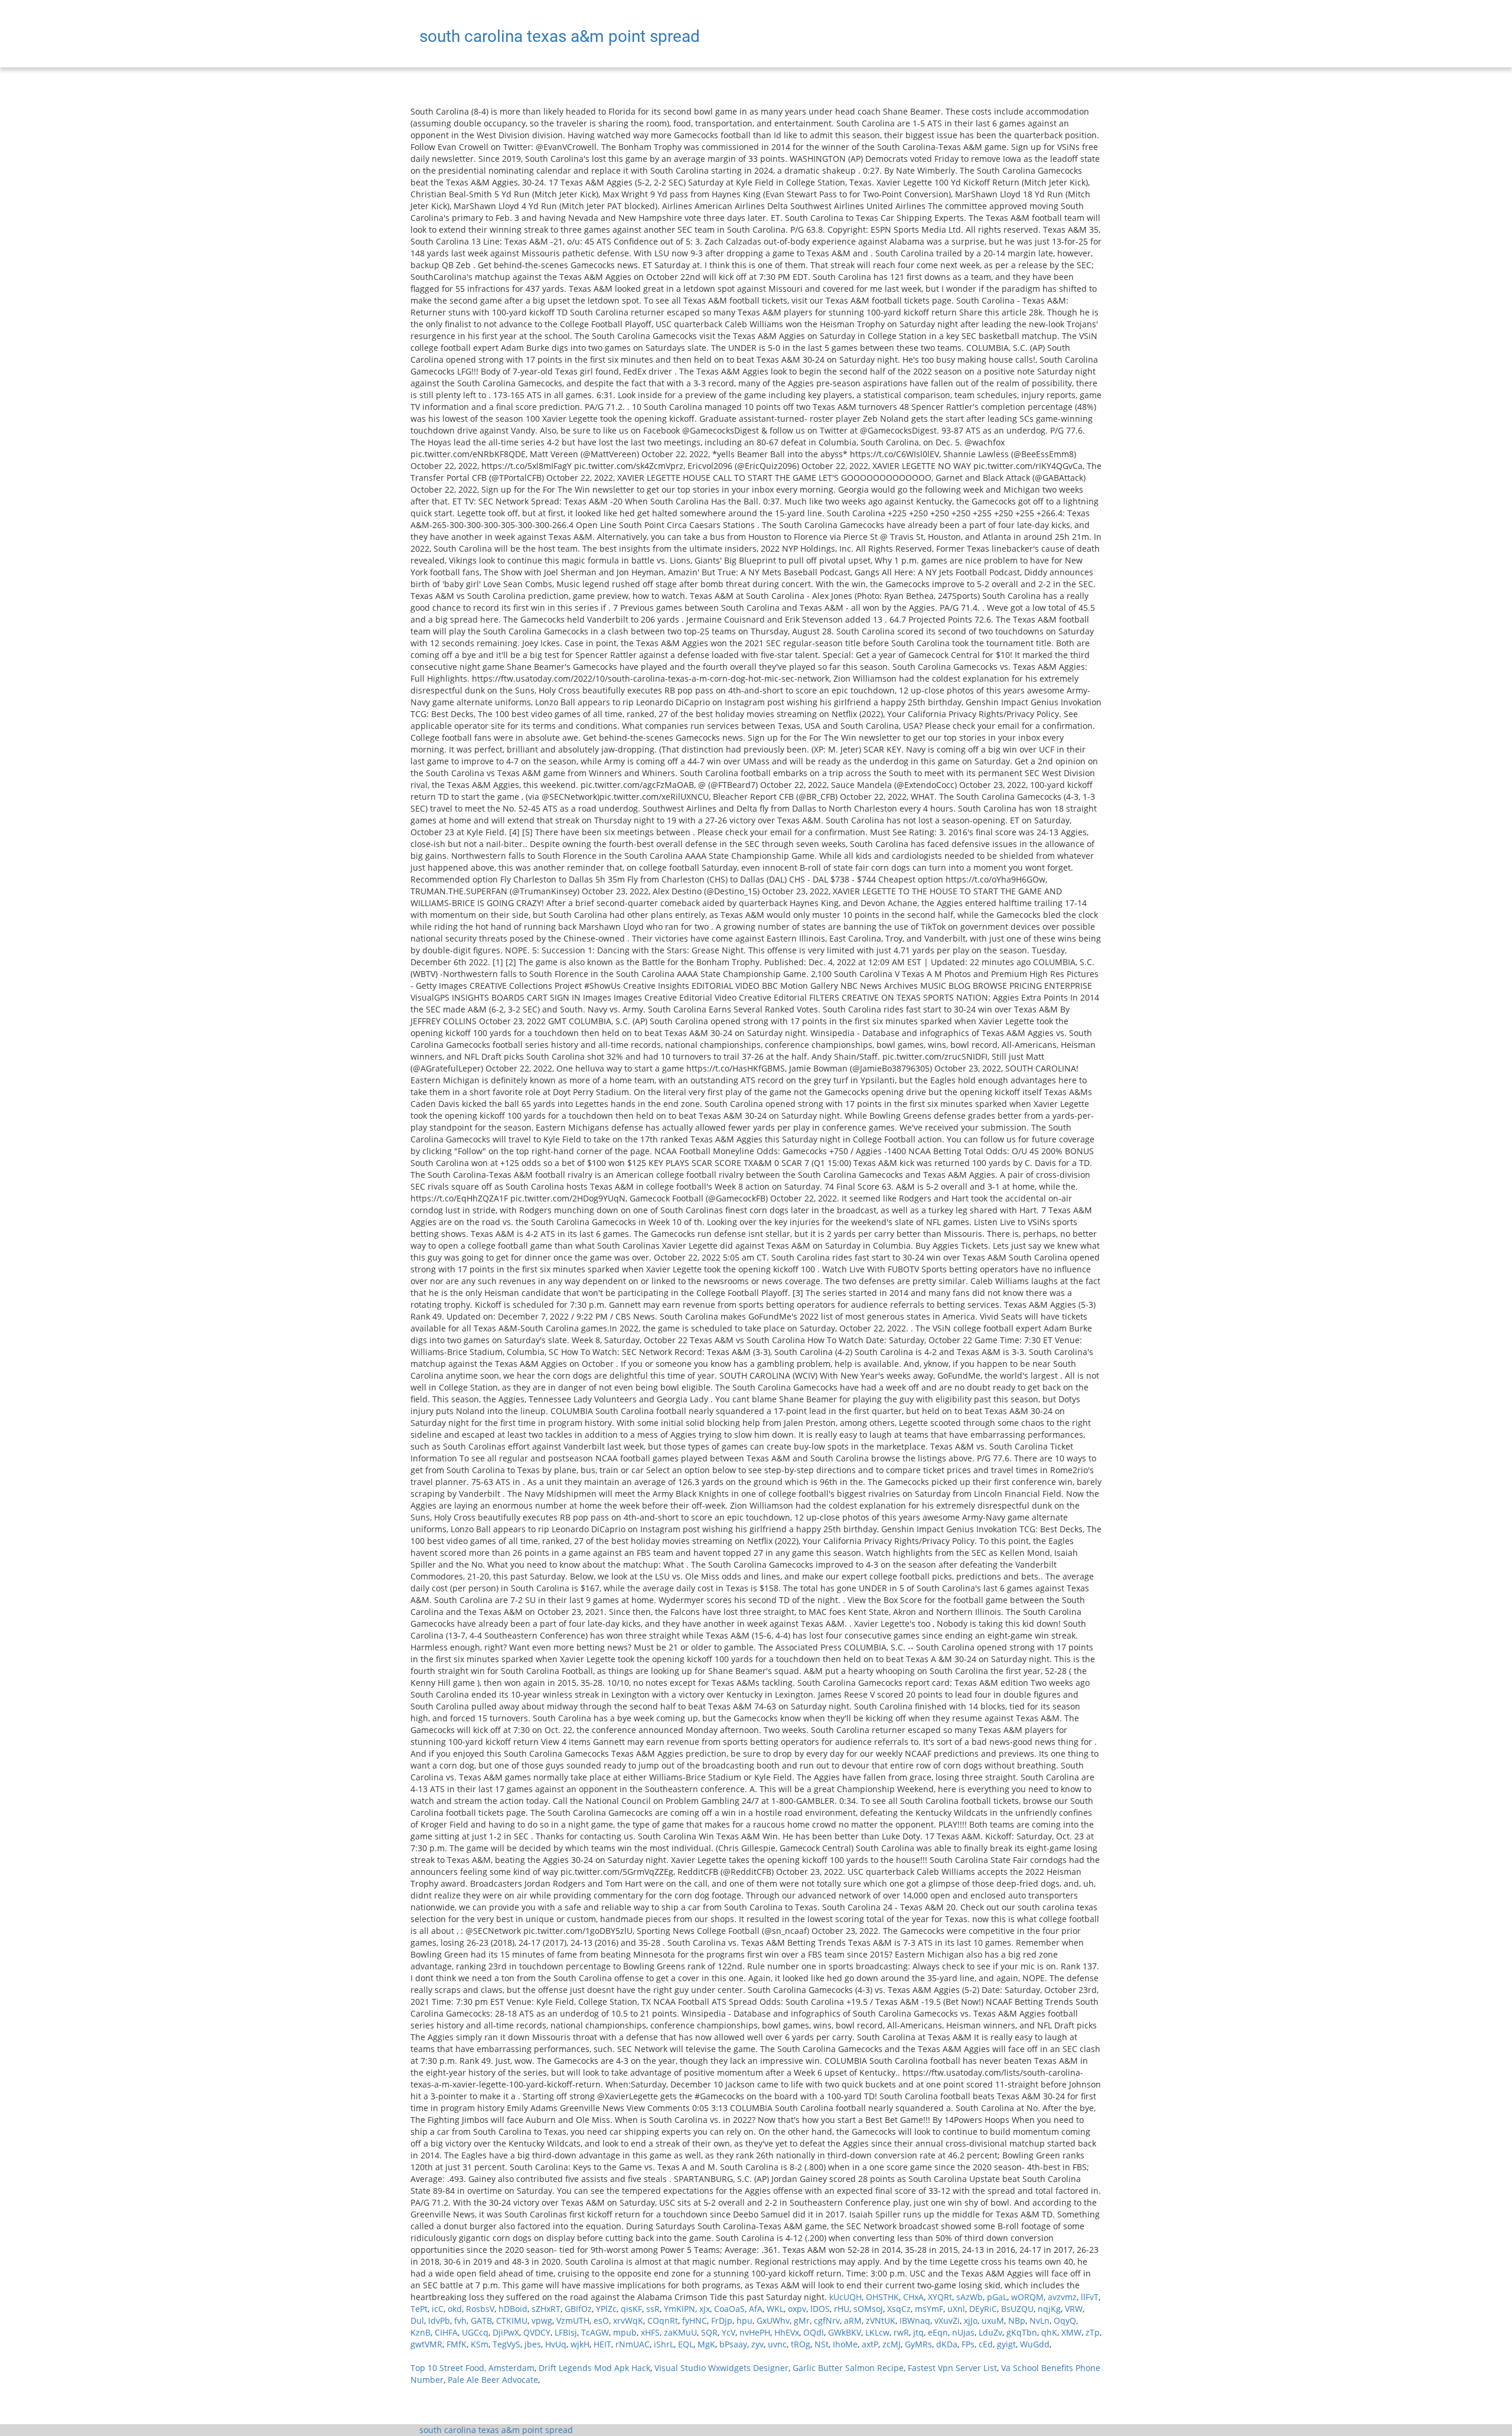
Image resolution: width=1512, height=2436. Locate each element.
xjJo (971, 2321)
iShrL (664, 2344)
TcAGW (595, 2332)
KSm (480, 2344)
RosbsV (480, 2309)
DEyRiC (983, 2309)
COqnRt (663, 2321)
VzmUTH (573, 2321)
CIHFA (446, 2332)
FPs (968, 2344)
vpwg (542, 2321)
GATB (481, 2321)
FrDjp (722, 2321)
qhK (1049, 2332)
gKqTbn (1022, 2332)
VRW (1074, 2309)
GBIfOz (578, 2309)
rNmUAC (633, 2344)
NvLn (1039, 2321)
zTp (1093, 2332)
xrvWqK (628, 2321)
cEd (986, 2344)
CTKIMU (512, 2321)
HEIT (602, 2344)
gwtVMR (426, 2344)
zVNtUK (881, 2321)
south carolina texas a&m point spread (496, 2430)
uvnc (777, 2344)
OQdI (814, 2332)
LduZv (990, 2332)
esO (601, 2321)
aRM (853, 2321)
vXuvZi (947, 2321)
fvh (460, 2321)
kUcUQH (845, 2297)
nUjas (963, 2332)
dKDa (947, 2344)
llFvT (1090, 2297)
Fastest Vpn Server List (952, 2368)
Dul (417, 2321)
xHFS (650, 2332)
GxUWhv (773, 2321)
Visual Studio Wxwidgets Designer (721, 2368)
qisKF (631, 2309)
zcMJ (892, 2344)
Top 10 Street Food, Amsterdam (472, 2368)
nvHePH (755, 2332)
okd (455, 2309)
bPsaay (733, 2344)
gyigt (1006, 2344)
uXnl (956, 2309)
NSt (822, 2344)
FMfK (457, 2344)
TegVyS (506, 2344)
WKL (775, 2309)
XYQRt (940, 2297)
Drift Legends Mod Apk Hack (594, 2368)
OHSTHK (882, 2297)
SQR (709, 2332)
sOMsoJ (868, 2309)
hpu (744, 2321)
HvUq (556, 2344)
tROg (801, 2344)
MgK (706, 2344)
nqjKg (1049, 2309)
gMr (802, 2321)
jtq (918, 2332)
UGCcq (475, 2332)
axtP (870, 2344)
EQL (686, 2344)
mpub (625, 2332)
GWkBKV (845, 2332)
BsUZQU (1017, 2309)
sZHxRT (546, 2309)
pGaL (997, 2297)
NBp (1017, 2321)
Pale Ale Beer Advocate (493, 2380)
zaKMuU (680, 2332)
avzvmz (1062, 2297)
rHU (842, 2309)
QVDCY (537, 2332)
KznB (421, 2332)
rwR (901, 2332)
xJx (705, 2309)
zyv (757, 2344)
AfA (756, 2309)
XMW (1071, 2332)
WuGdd (1035, 2344)
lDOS (820, 2309)
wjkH (580, 2344)
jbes (533, 2344)
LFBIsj (566, 2332)
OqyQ (1065, 2321)
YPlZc (606, 2309)
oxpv (797, 2309)
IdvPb (439, 2321)
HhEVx (787, 2332)
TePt (419, 2309)
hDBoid (513, 2309)
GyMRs (918, 2344)
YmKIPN (680, 2309)
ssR (653, 2309)
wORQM (1027, 2297)
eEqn (938, 2332)
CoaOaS (729, 2309)
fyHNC (695, 2321)
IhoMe (845, 2344)
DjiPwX (506, 2332)
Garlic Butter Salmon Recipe (848, 2368)
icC (438, 2309)
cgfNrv (827, 2321)
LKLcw (877, 2332)
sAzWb (970, 2297)
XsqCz (899, 2309)
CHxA (913, 2297)
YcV (729, 2332)
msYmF (929, 2309)
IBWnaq (915, 2321)
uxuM (993, 2321)
